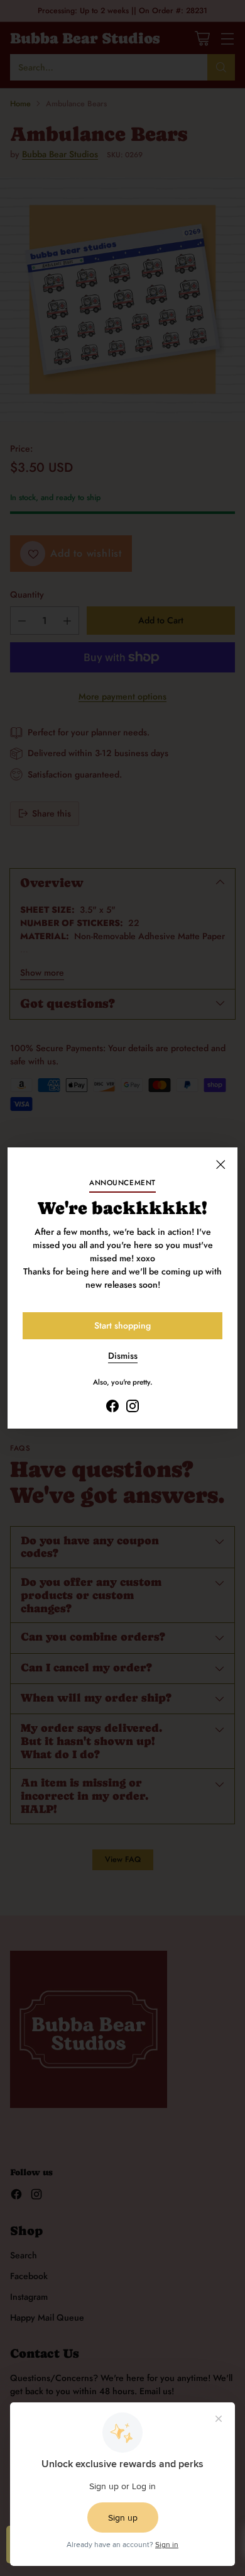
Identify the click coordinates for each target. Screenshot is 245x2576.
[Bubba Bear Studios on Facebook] (112, 1408)
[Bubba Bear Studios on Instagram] (133, 1408)
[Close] (220, 1164)
